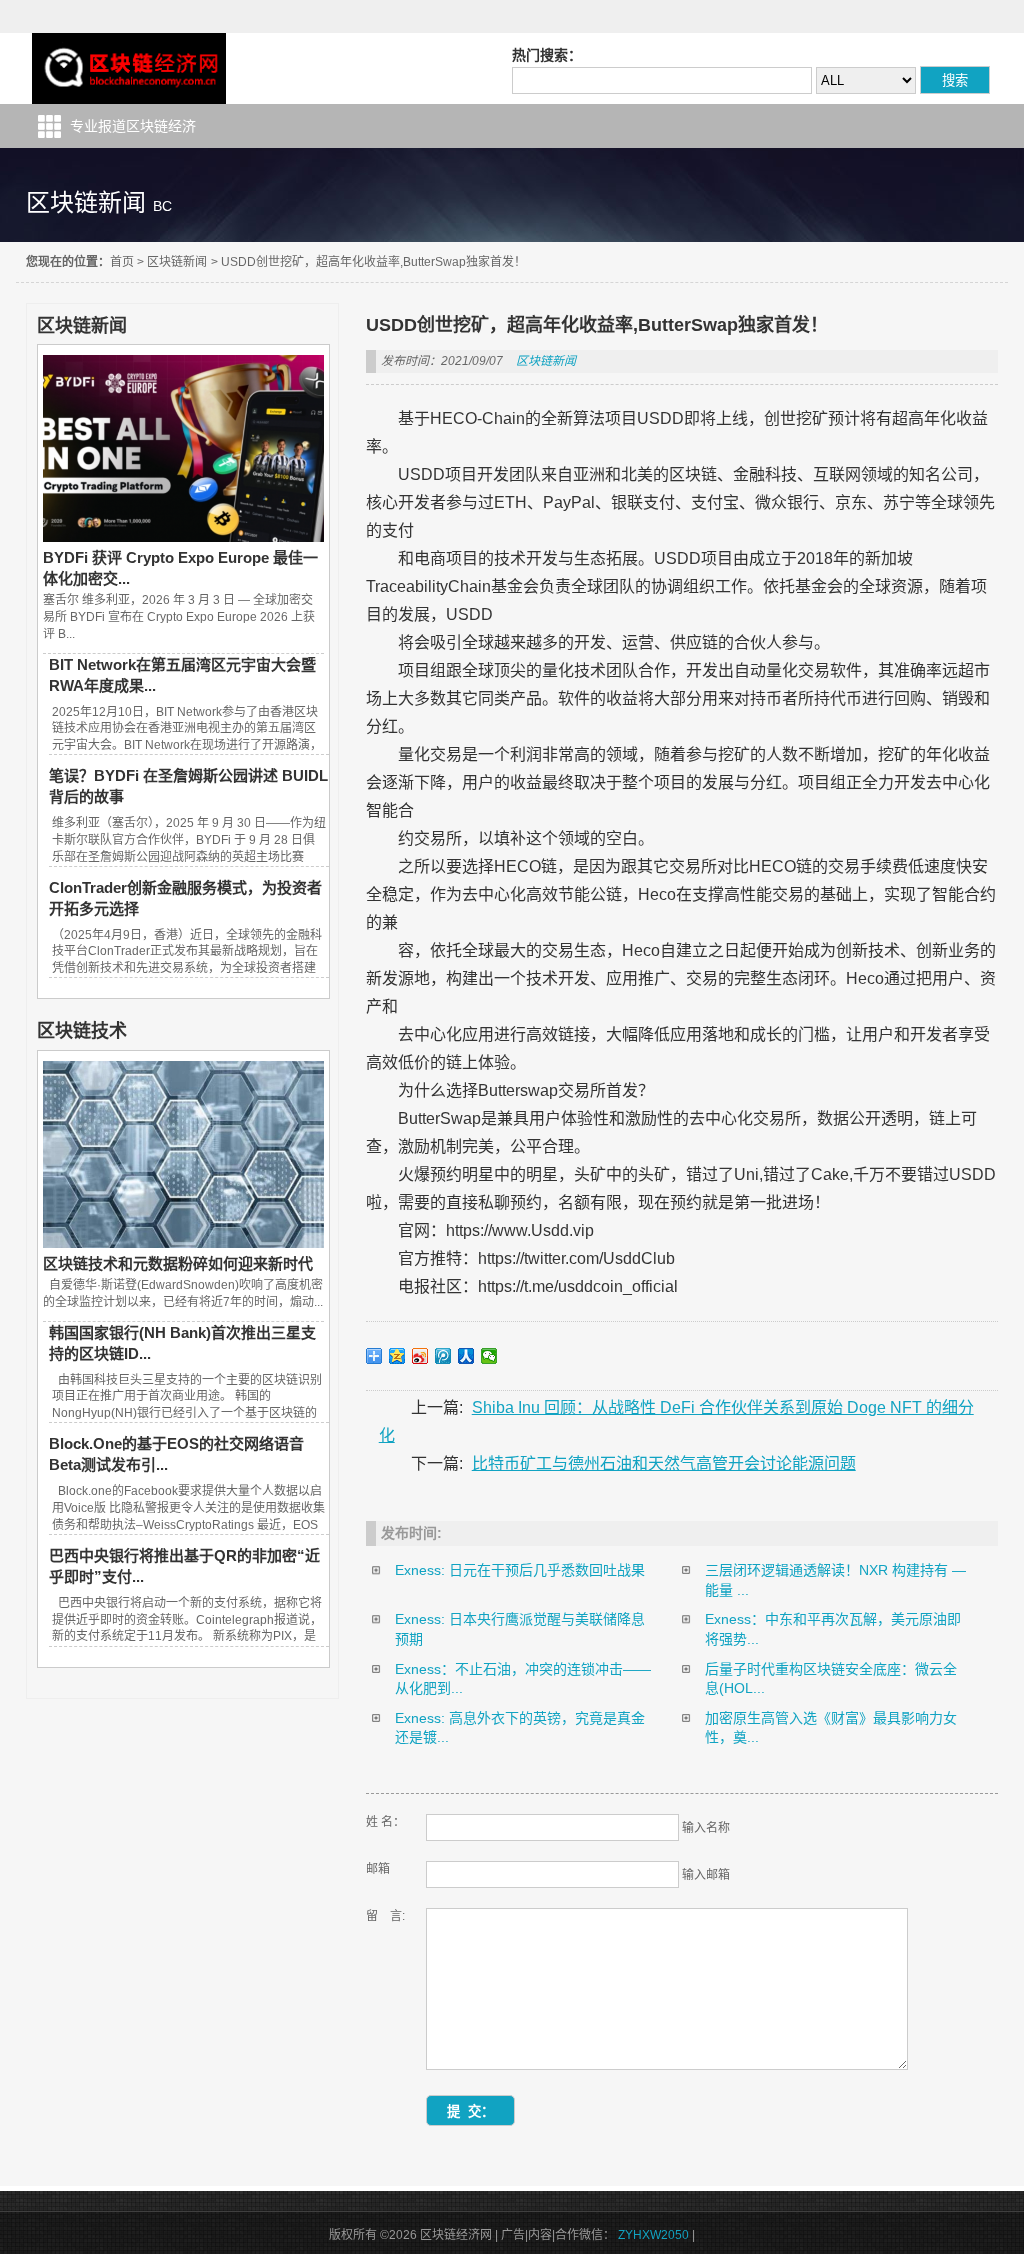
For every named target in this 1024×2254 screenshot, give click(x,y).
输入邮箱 (706, 1875)
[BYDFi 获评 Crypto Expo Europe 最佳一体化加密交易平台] (183, 537)
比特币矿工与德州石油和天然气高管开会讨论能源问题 (664, 1463)
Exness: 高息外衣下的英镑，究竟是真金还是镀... (520, 1728)
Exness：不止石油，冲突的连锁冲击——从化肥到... (523, 1679)
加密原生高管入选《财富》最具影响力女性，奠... (831, 1728)
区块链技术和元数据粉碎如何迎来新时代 (178, 1263)
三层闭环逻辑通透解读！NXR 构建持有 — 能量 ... (835, 1580)
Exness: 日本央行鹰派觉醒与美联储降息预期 (520, 1629)
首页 (122, 262)
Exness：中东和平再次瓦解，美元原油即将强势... (833, 1629)
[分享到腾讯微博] (443, 1356)
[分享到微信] (489, 1356)
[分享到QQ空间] (397, 1356)
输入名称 (706, 1828)
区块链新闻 (177, 262)
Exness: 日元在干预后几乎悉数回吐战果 (520, 1570)
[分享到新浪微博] (420, 1356)
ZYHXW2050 (653, 2235)
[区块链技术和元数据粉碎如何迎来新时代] (183, 1243)
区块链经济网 (129, 68)
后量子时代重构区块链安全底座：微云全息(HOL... (831, 1679)
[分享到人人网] (466, 1356)
